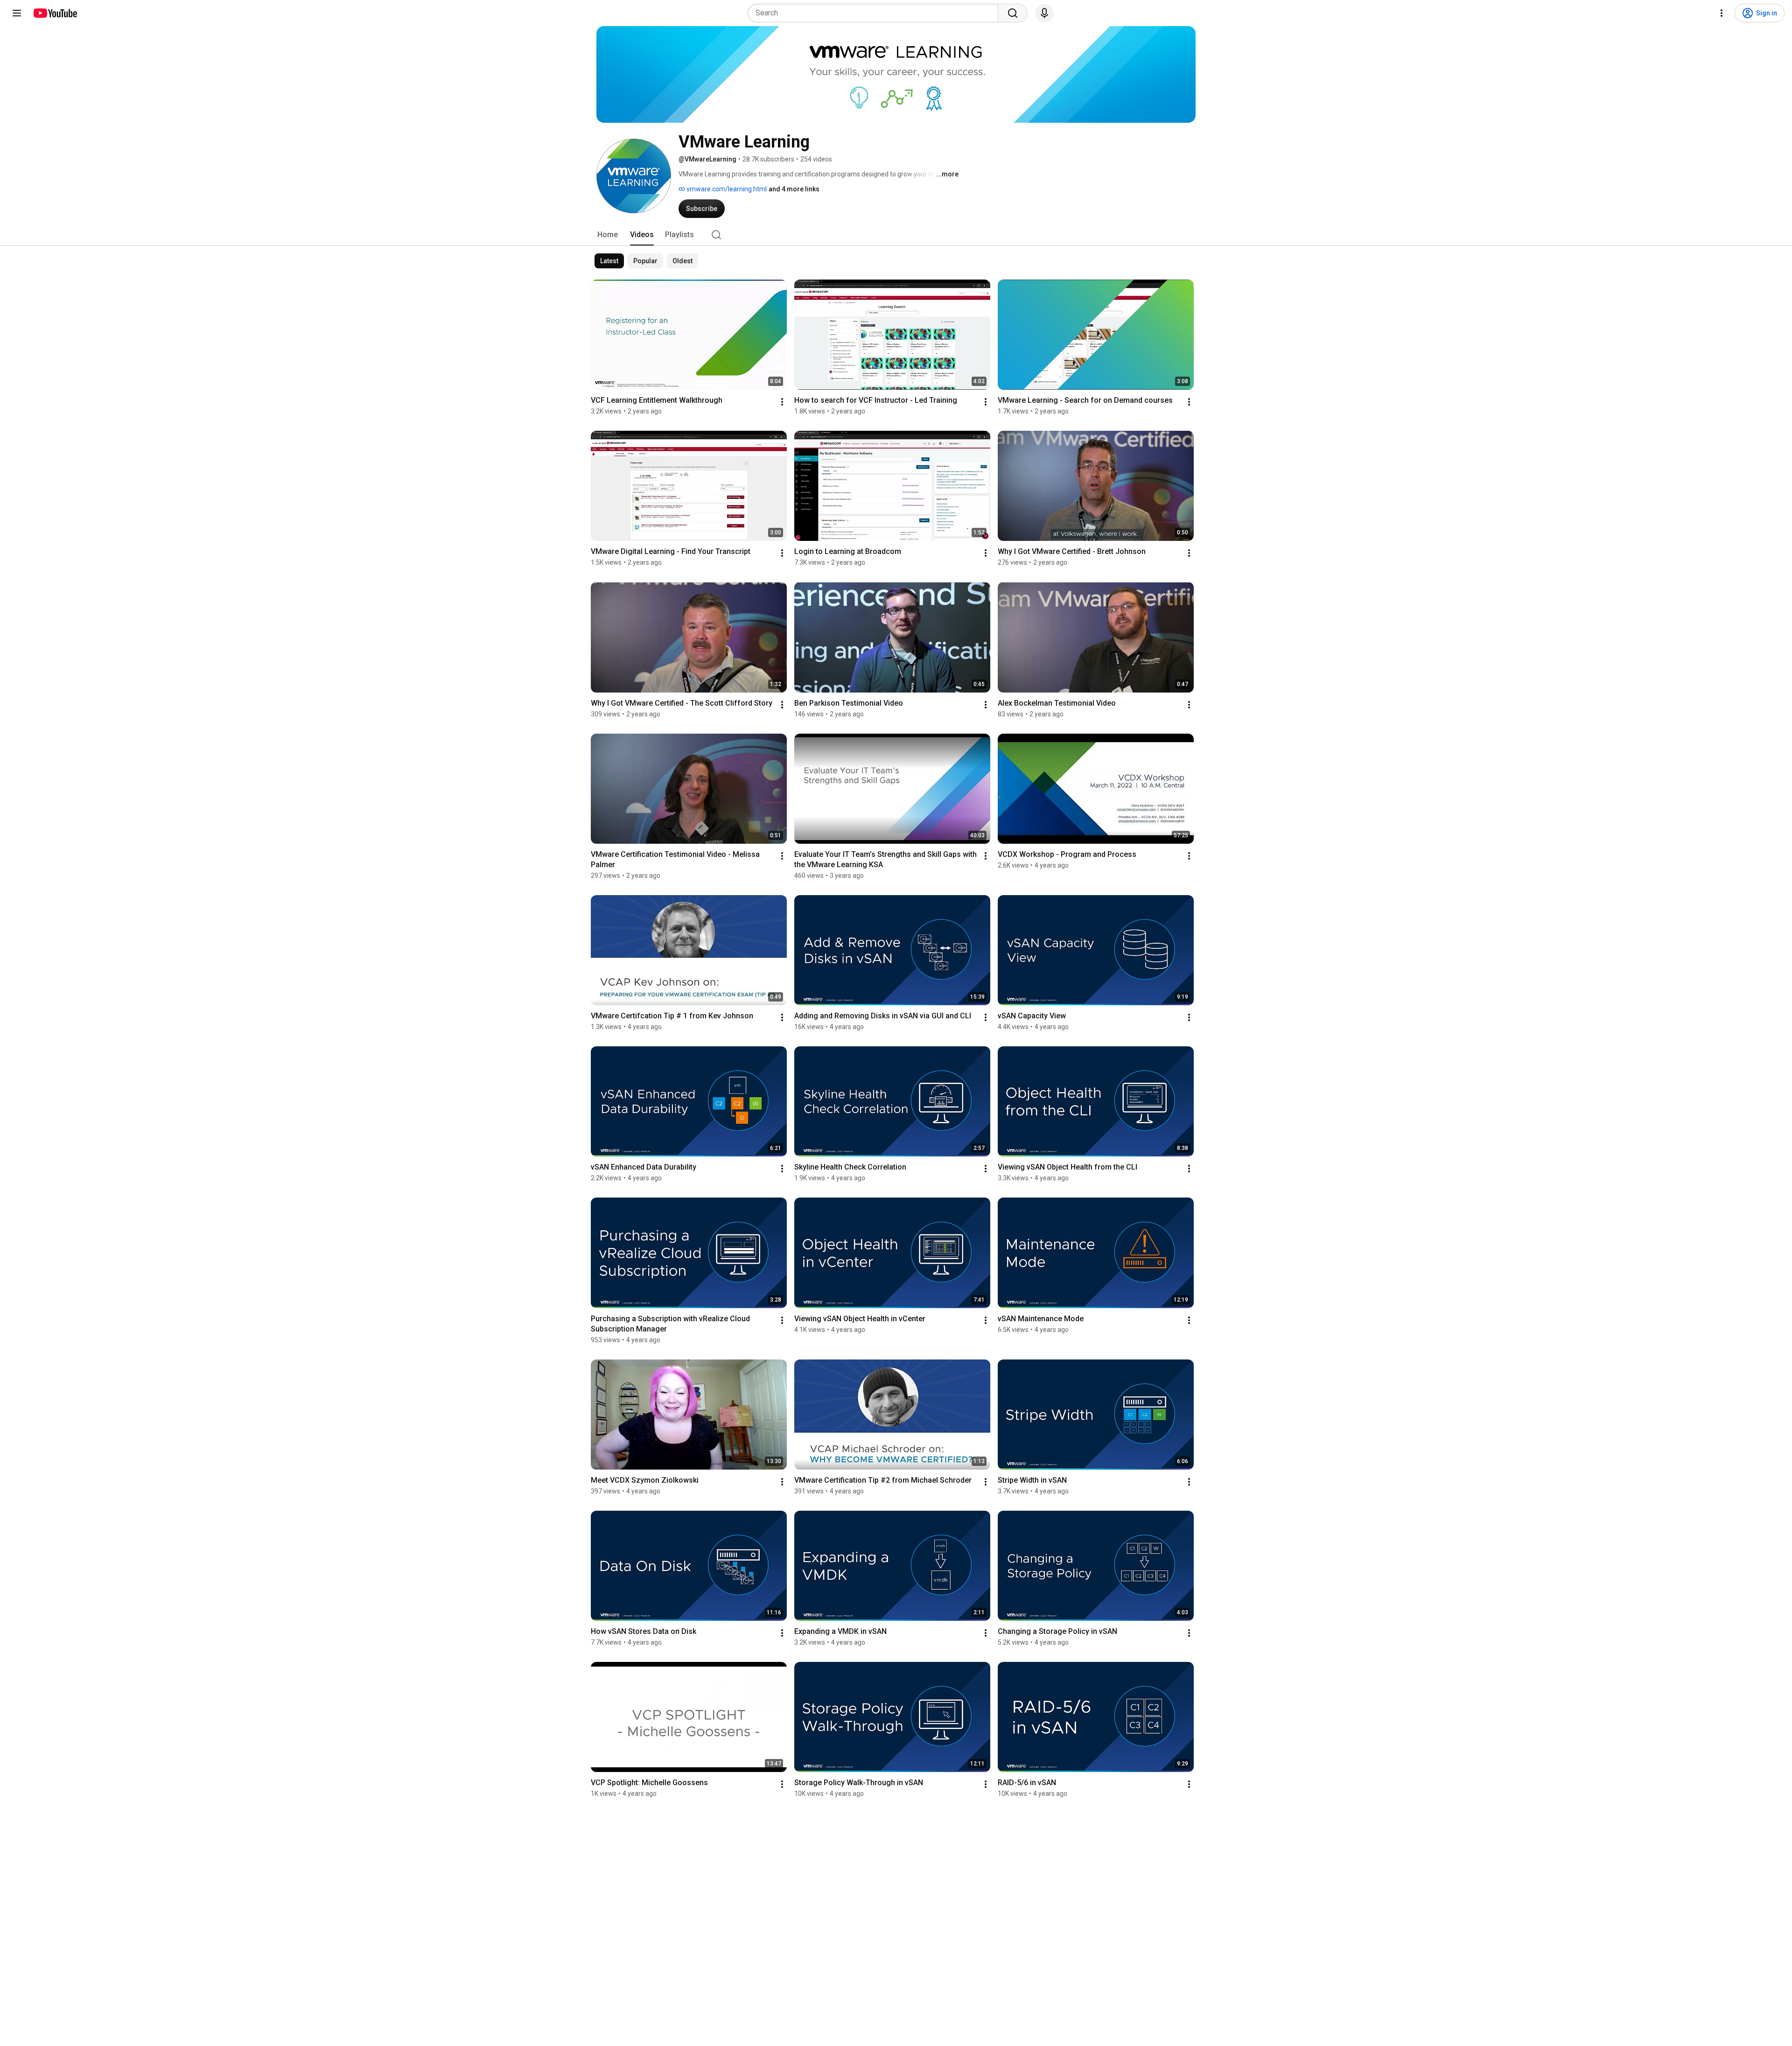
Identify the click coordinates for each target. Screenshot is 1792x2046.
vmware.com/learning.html (726, 189)
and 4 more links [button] (794, 189)
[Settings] (1722, 13)
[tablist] (896, 235)
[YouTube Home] (55, 13)
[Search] (1013, 13)
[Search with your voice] (1044, 13)
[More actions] (782, 402)
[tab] (608, 235)
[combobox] (876, 13)
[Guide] (17, 13)
